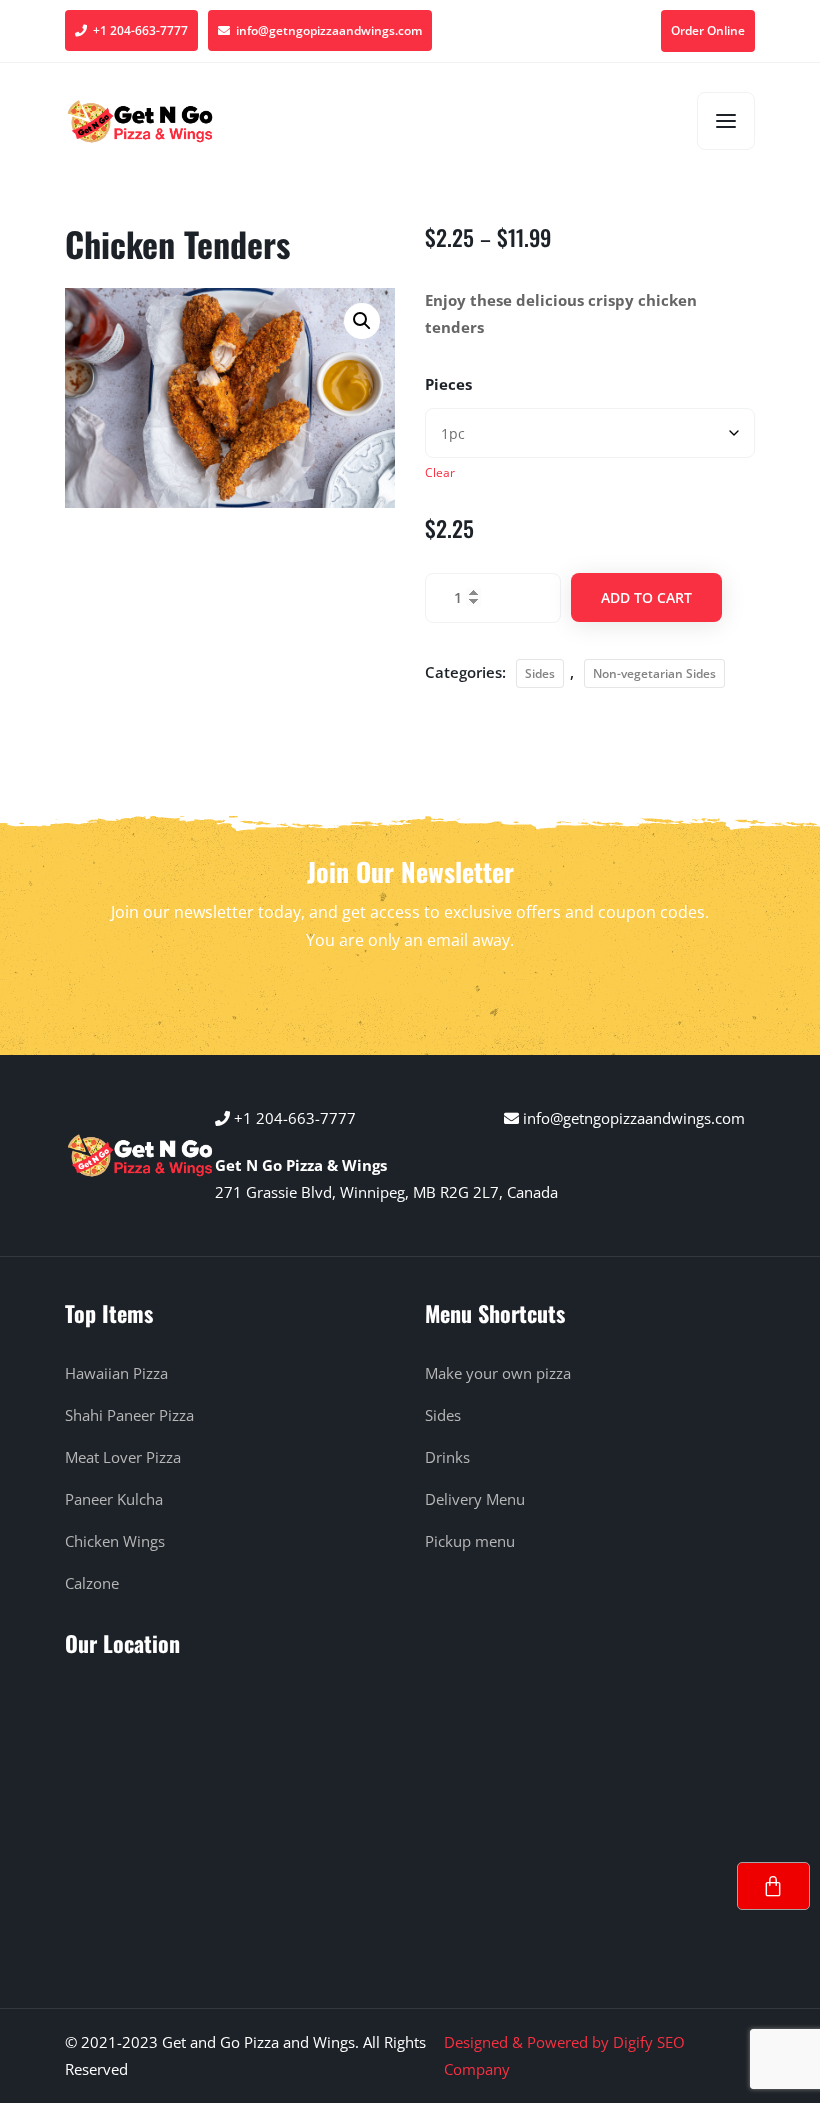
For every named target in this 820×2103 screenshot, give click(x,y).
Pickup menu (470, 1541)
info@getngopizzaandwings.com (326, 30)
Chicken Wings (115, 1541)
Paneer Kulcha (114, 1499)
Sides (540, 673)
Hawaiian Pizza (116, 1373)
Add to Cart (646, 597)
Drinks (447, 1457)
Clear (440, 472)
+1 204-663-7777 (137, 30)
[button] (362, 321)
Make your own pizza (498, 1373)
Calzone (92, 1583)
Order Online (708, 30)
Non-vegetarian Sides (654, 673)
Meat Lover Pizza (123, 1457)
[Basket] (773, 1886)
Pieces (448, 384)
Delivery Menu (475, 1499)
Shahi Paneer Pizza (129, 1415)
